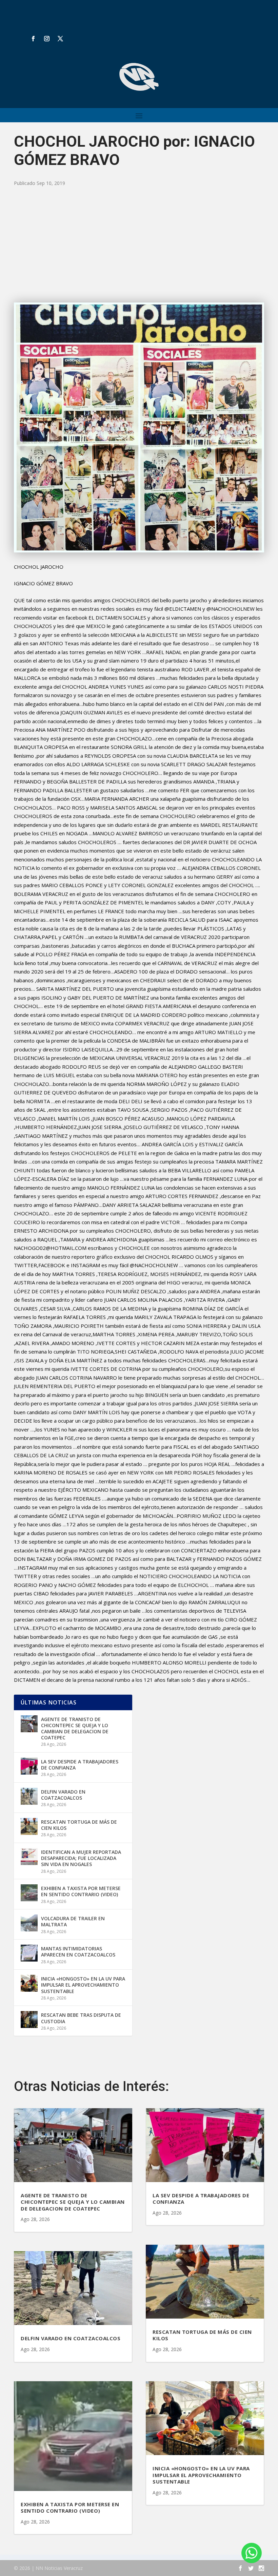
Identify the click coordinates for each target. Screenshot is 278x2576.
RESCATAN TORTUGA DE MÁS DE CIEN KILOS (79, 1825)
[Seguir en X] (60, 39)
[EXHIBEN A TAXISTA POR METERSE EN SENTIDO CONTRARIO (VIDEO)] (29, 1893)
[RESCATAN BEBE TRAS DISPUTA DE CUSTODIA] (29, 2019)
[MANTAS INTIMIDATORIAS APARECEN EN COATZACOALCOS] (29, 1953)
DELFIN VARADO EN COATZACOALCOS (63, 1795)
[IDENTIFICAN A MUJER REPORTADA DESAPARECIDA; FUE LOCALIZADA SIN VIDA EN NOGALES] (29, 1857)
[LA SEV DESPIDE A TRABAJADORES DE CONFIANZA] (29, 1766)
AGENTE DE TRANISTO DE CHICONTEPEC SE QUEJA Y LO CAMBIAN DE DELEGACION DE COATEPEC (75, 1729)
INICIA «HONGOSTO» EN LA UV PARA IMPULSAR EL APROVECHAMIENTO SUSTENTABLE (83, 1985)
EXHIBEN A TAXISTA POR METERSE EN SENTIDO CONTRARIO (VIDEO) (81, 1891)
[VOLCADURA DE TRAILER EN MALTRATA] (29, 1923)
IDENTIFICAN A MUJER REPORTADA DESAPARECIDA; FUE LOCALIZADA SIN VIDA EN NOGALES (81, 1858)
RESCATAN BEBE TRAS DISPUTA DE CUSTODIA (81, 2018)
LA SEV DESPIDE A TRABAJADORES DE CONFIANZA (80, 1765)
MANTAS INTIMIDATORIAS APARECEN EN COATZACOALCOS (78, 1952)
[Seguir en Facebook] (33, 39)
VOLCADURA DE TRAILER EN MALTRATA (73, 1921)
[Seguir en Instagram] (47, 39)
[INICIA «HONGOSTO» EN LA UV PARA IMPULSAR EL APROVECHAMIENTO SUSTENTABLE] (29, 1983)
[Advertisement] (139, 245)
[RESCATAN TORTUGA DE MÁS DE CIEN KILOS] (29, 1826)
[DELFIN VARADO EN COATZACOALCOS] (29, 1796)
